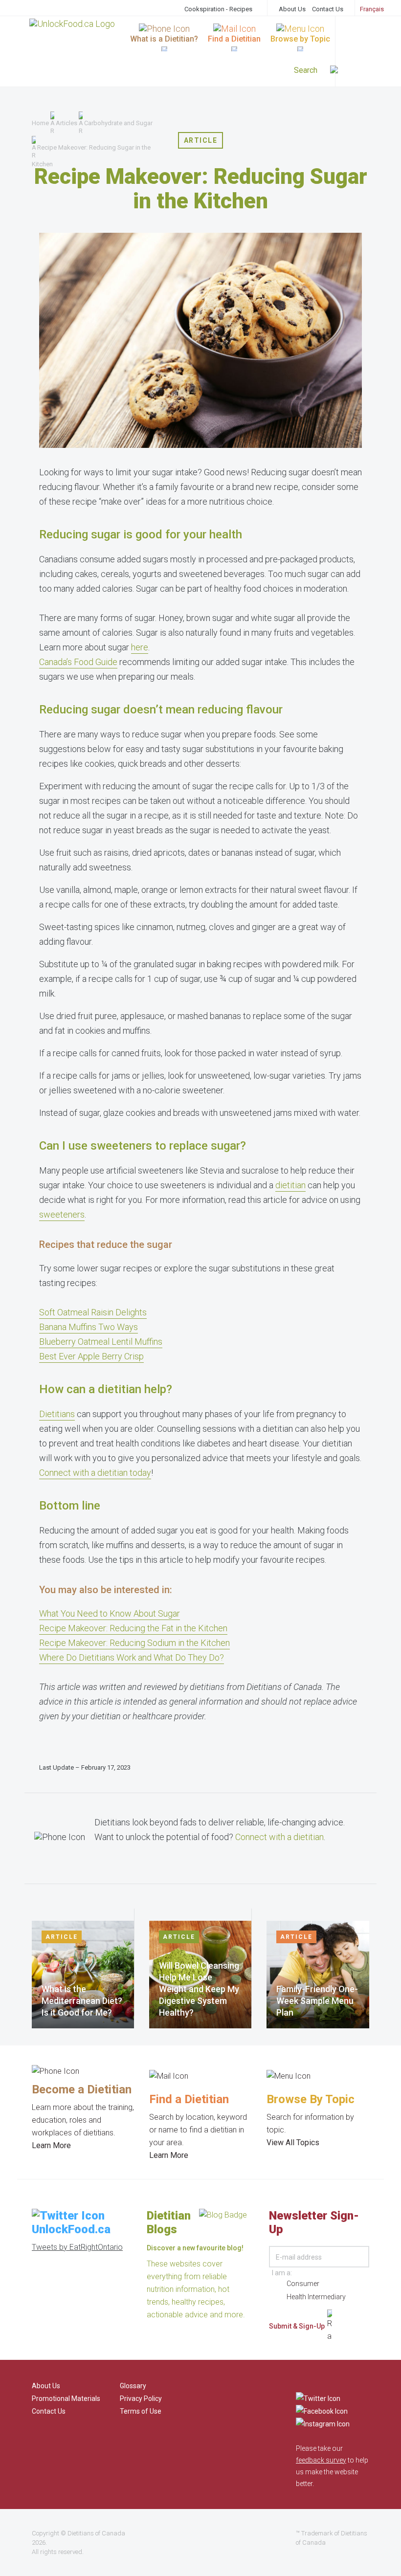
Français (372, 9)
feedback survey (321, 2460)
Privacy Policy (141, 2398)
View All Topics (293, 2143)
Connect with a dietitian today (95, 1473)
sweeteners (62, 1214)
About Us (292, 9)
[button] (358, 71)
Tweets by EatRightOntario (77, 2247)
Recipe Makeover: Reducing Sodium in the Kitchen (134, 1643)
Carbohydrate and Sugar (118, 123)
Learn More (51, 2145)
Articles (67, 123)
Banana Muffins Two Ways (89, 1327)
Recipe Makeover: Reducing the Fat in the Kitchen (133, 1628)
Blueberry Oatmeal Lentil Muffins (101, 1342)
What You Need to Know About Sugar (110, 1613)
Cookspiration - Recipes (218, 9)
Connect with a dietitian (279, 1837)
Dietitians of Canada (96, 2533)
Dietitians (57, 1414)
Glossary (133, 2386)
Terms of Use (141, 2411)
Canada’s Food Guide (78, 662)
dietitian (290, 1185)
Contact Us (328, 9)
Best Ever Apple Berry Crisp (91, 1356)
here (140, 647)
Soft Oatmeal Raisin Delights (93, 1312)
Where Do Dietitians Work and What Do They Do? (132, 1657)
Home (40, 123)
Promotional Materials (66, 2398)
